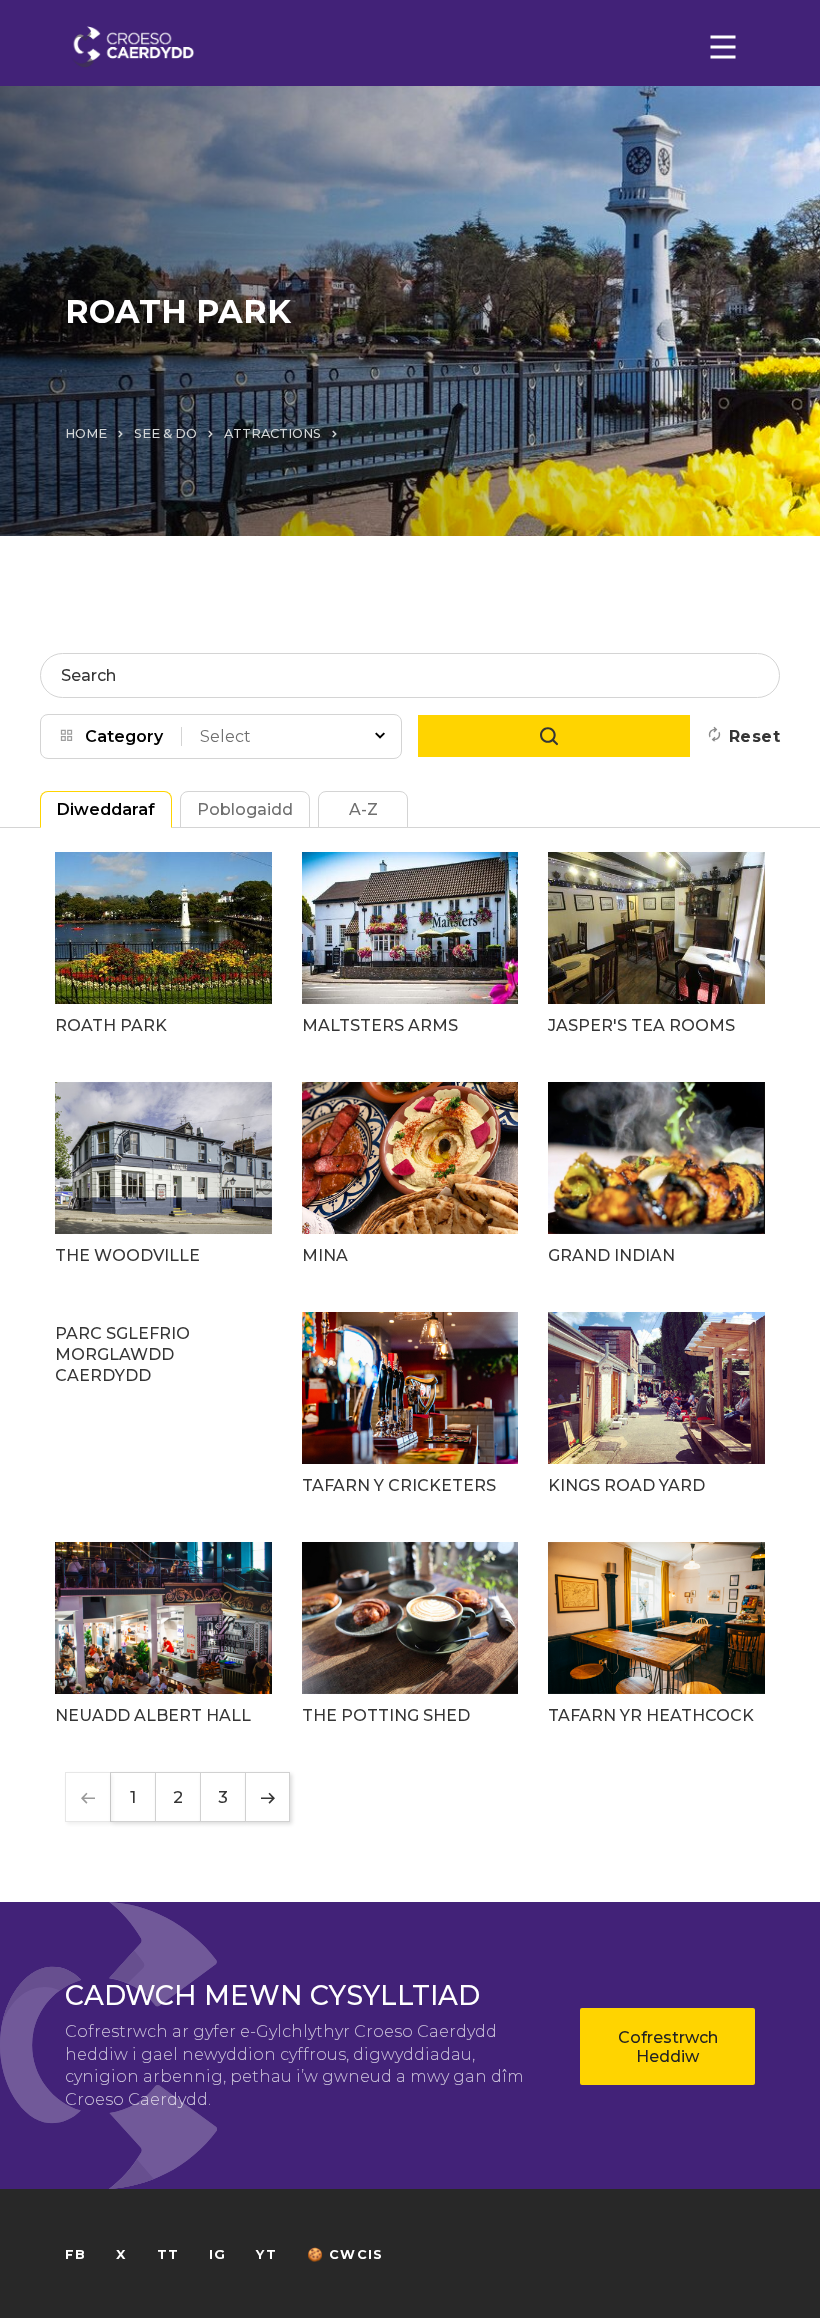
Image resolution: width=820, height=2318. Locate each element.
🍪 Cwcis (345, 2254)
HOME (86, 433)
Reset (754, 736)
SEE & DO (165, 433)
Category (124, 736)
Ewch (554, 736)
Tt (168, 2254)
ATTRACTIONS (272, 433)
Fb (75, 2254)
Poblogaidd (245, 809)
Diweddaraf (106, 809)
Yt (266, 2254)
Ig (217, 2254)
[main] (410, 1159)
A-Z (363, 809)
